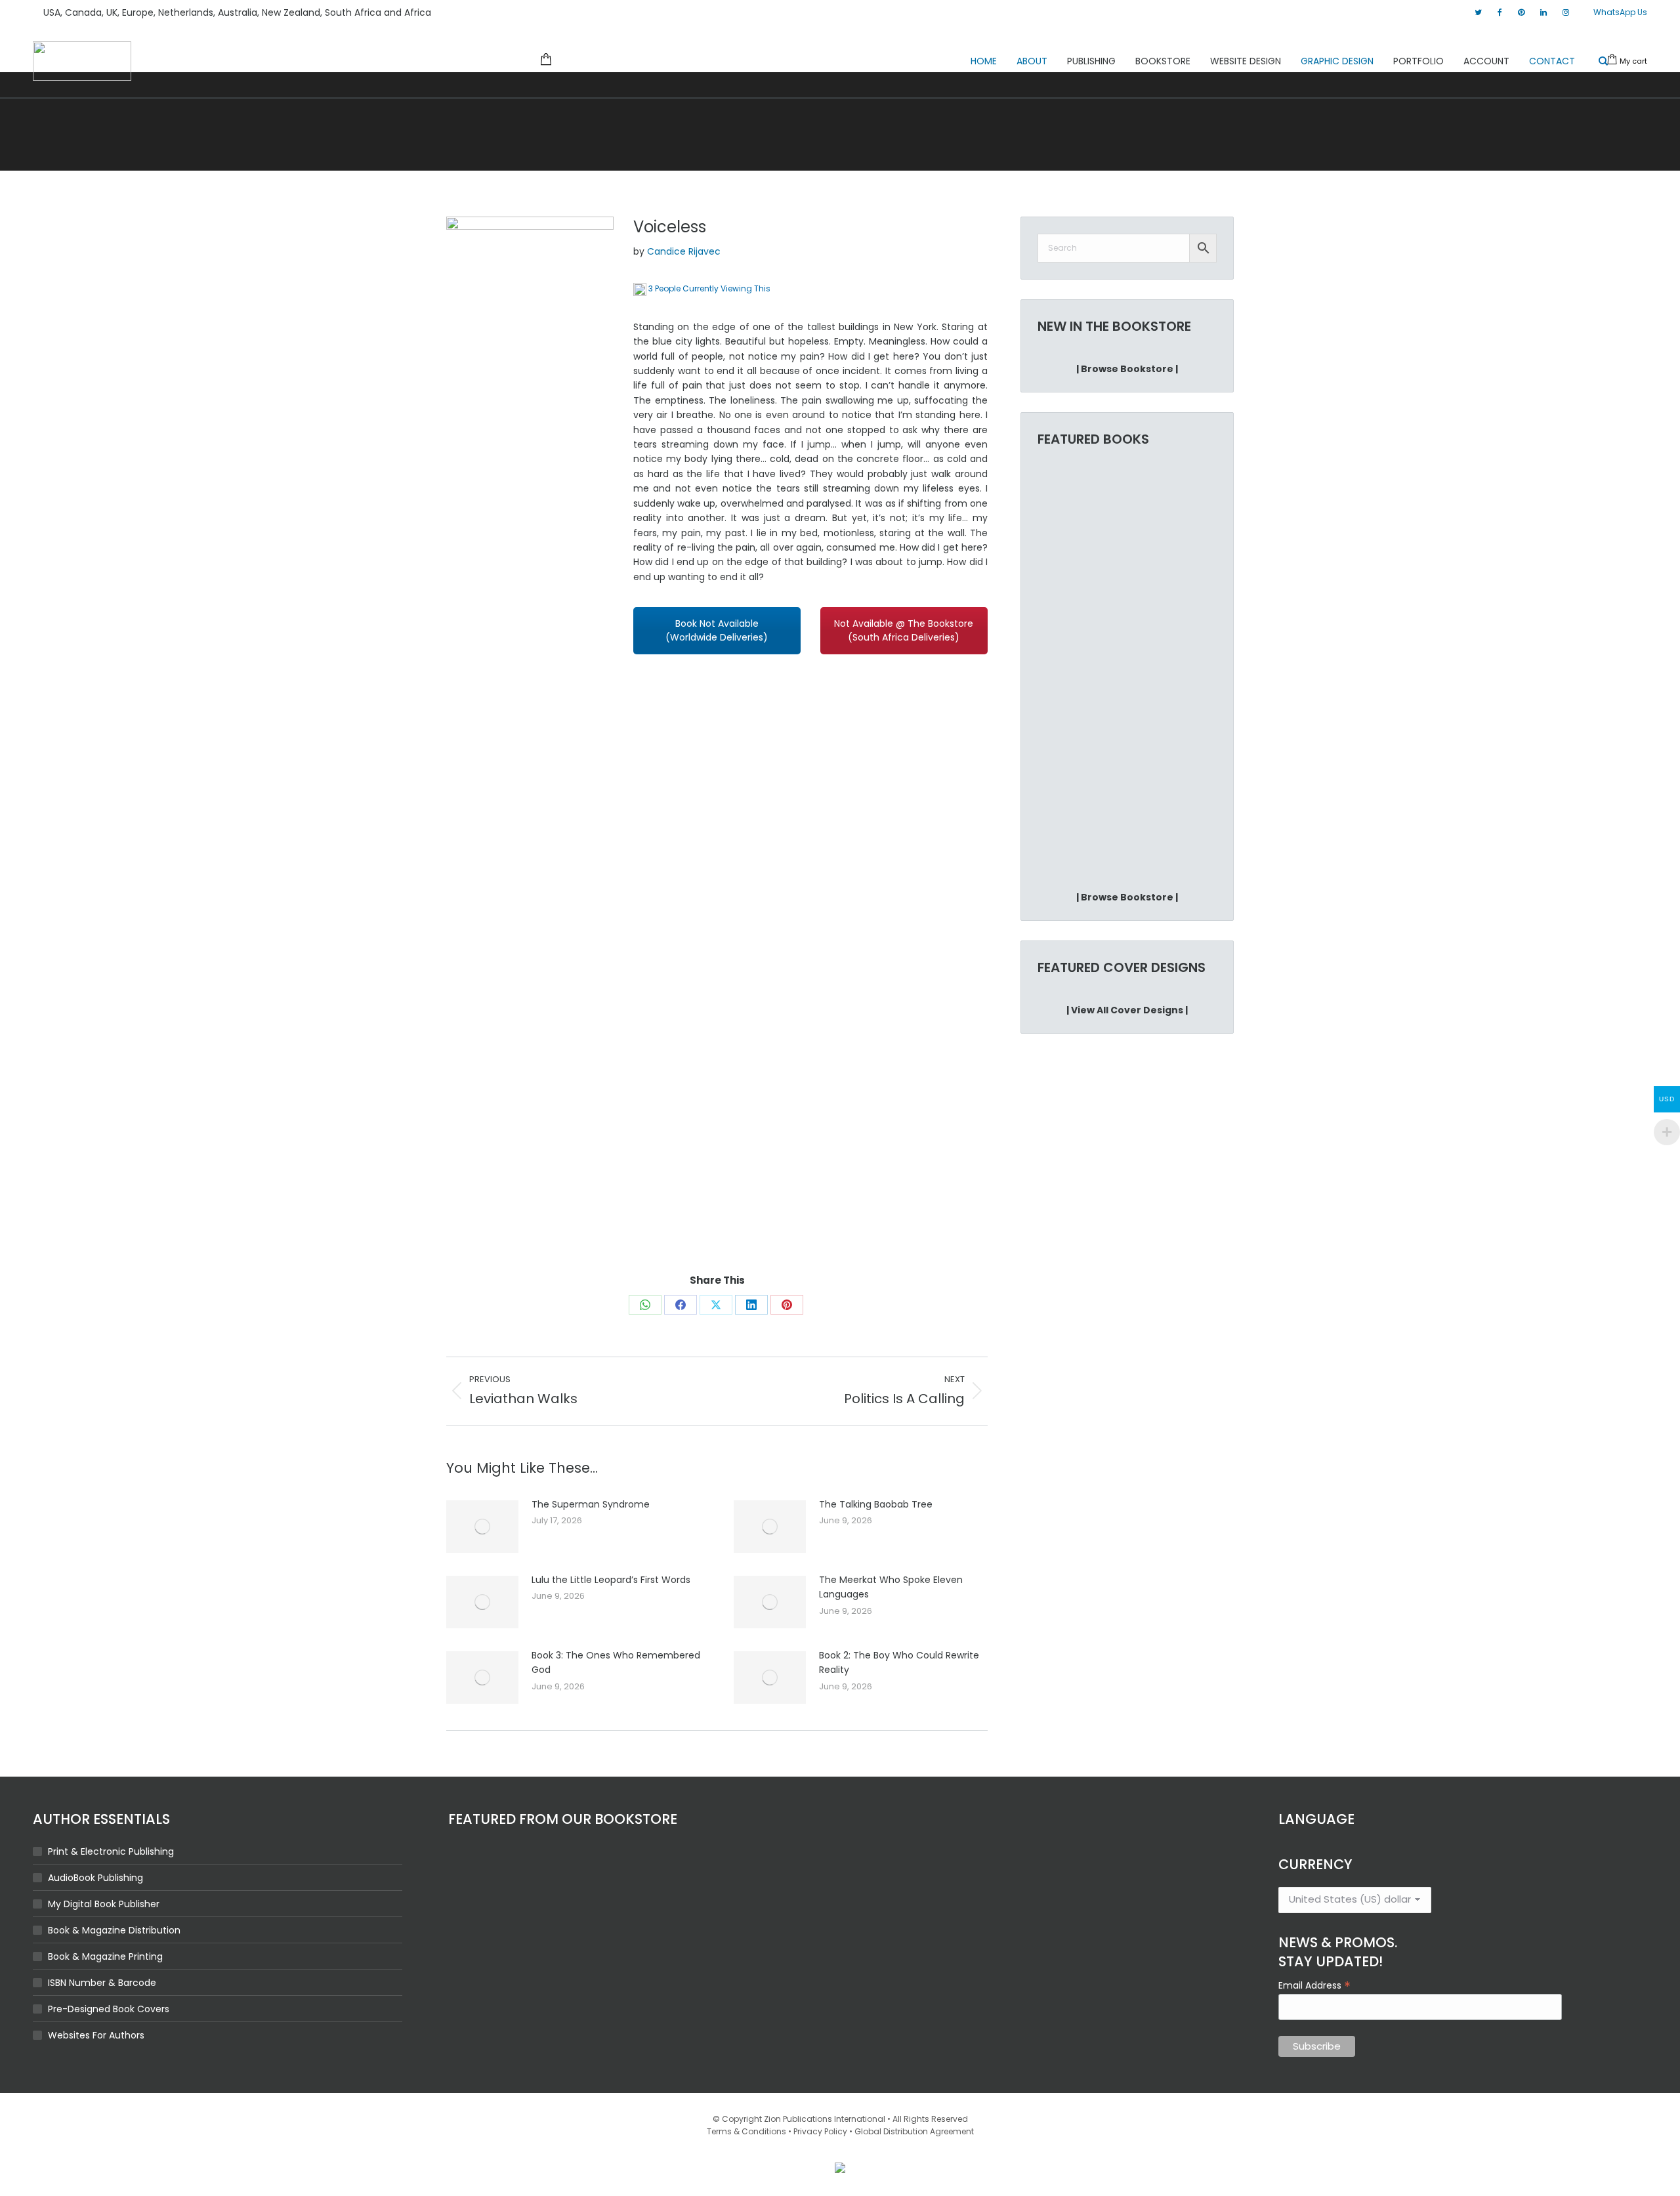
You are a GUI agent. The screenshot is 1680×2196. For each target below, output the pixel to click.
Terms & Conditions (746, 2131)
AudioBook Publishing (95, 1878)
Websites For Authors (96, 2035)
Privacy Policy (820, 2131)
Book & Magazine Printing (105, 1956)
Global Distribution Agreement (914, 2131)
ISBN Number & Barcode (102, 1983)
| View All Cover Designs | (1127, 1010)
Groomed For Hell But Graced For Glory (1078, 832)
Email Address (1314, 1985)
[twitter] (1478, 12)
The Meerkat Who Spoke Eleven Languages (891, 1587)
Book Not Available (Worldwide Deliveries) (717, 630)
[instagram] (1566, 12)
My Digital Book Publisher (104, 1904)
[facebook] (1500, 12)
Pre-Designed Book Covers (109, 2009)
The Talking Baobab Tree (876, 1504)
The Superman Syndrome (591, 1504)
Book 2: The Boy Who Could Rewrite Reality (899, 1662)
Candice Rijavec (684, 251)
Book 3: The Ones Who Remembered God (616, 1662)
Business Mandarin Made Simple (1078, 628)
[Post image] (482, 1527)
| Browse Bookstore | (1127, 369)
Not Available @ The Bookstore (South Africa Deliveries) (904, 630)
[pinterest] (1521, 12)
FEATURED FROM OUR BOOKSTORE (563, 1819)
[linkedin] (1543, 12)
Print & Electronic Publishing (111, 1851)
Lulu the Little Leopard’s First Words (611, 1580)
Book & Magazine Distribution (114, 1930)
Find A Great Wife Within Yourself (1166, 832)
